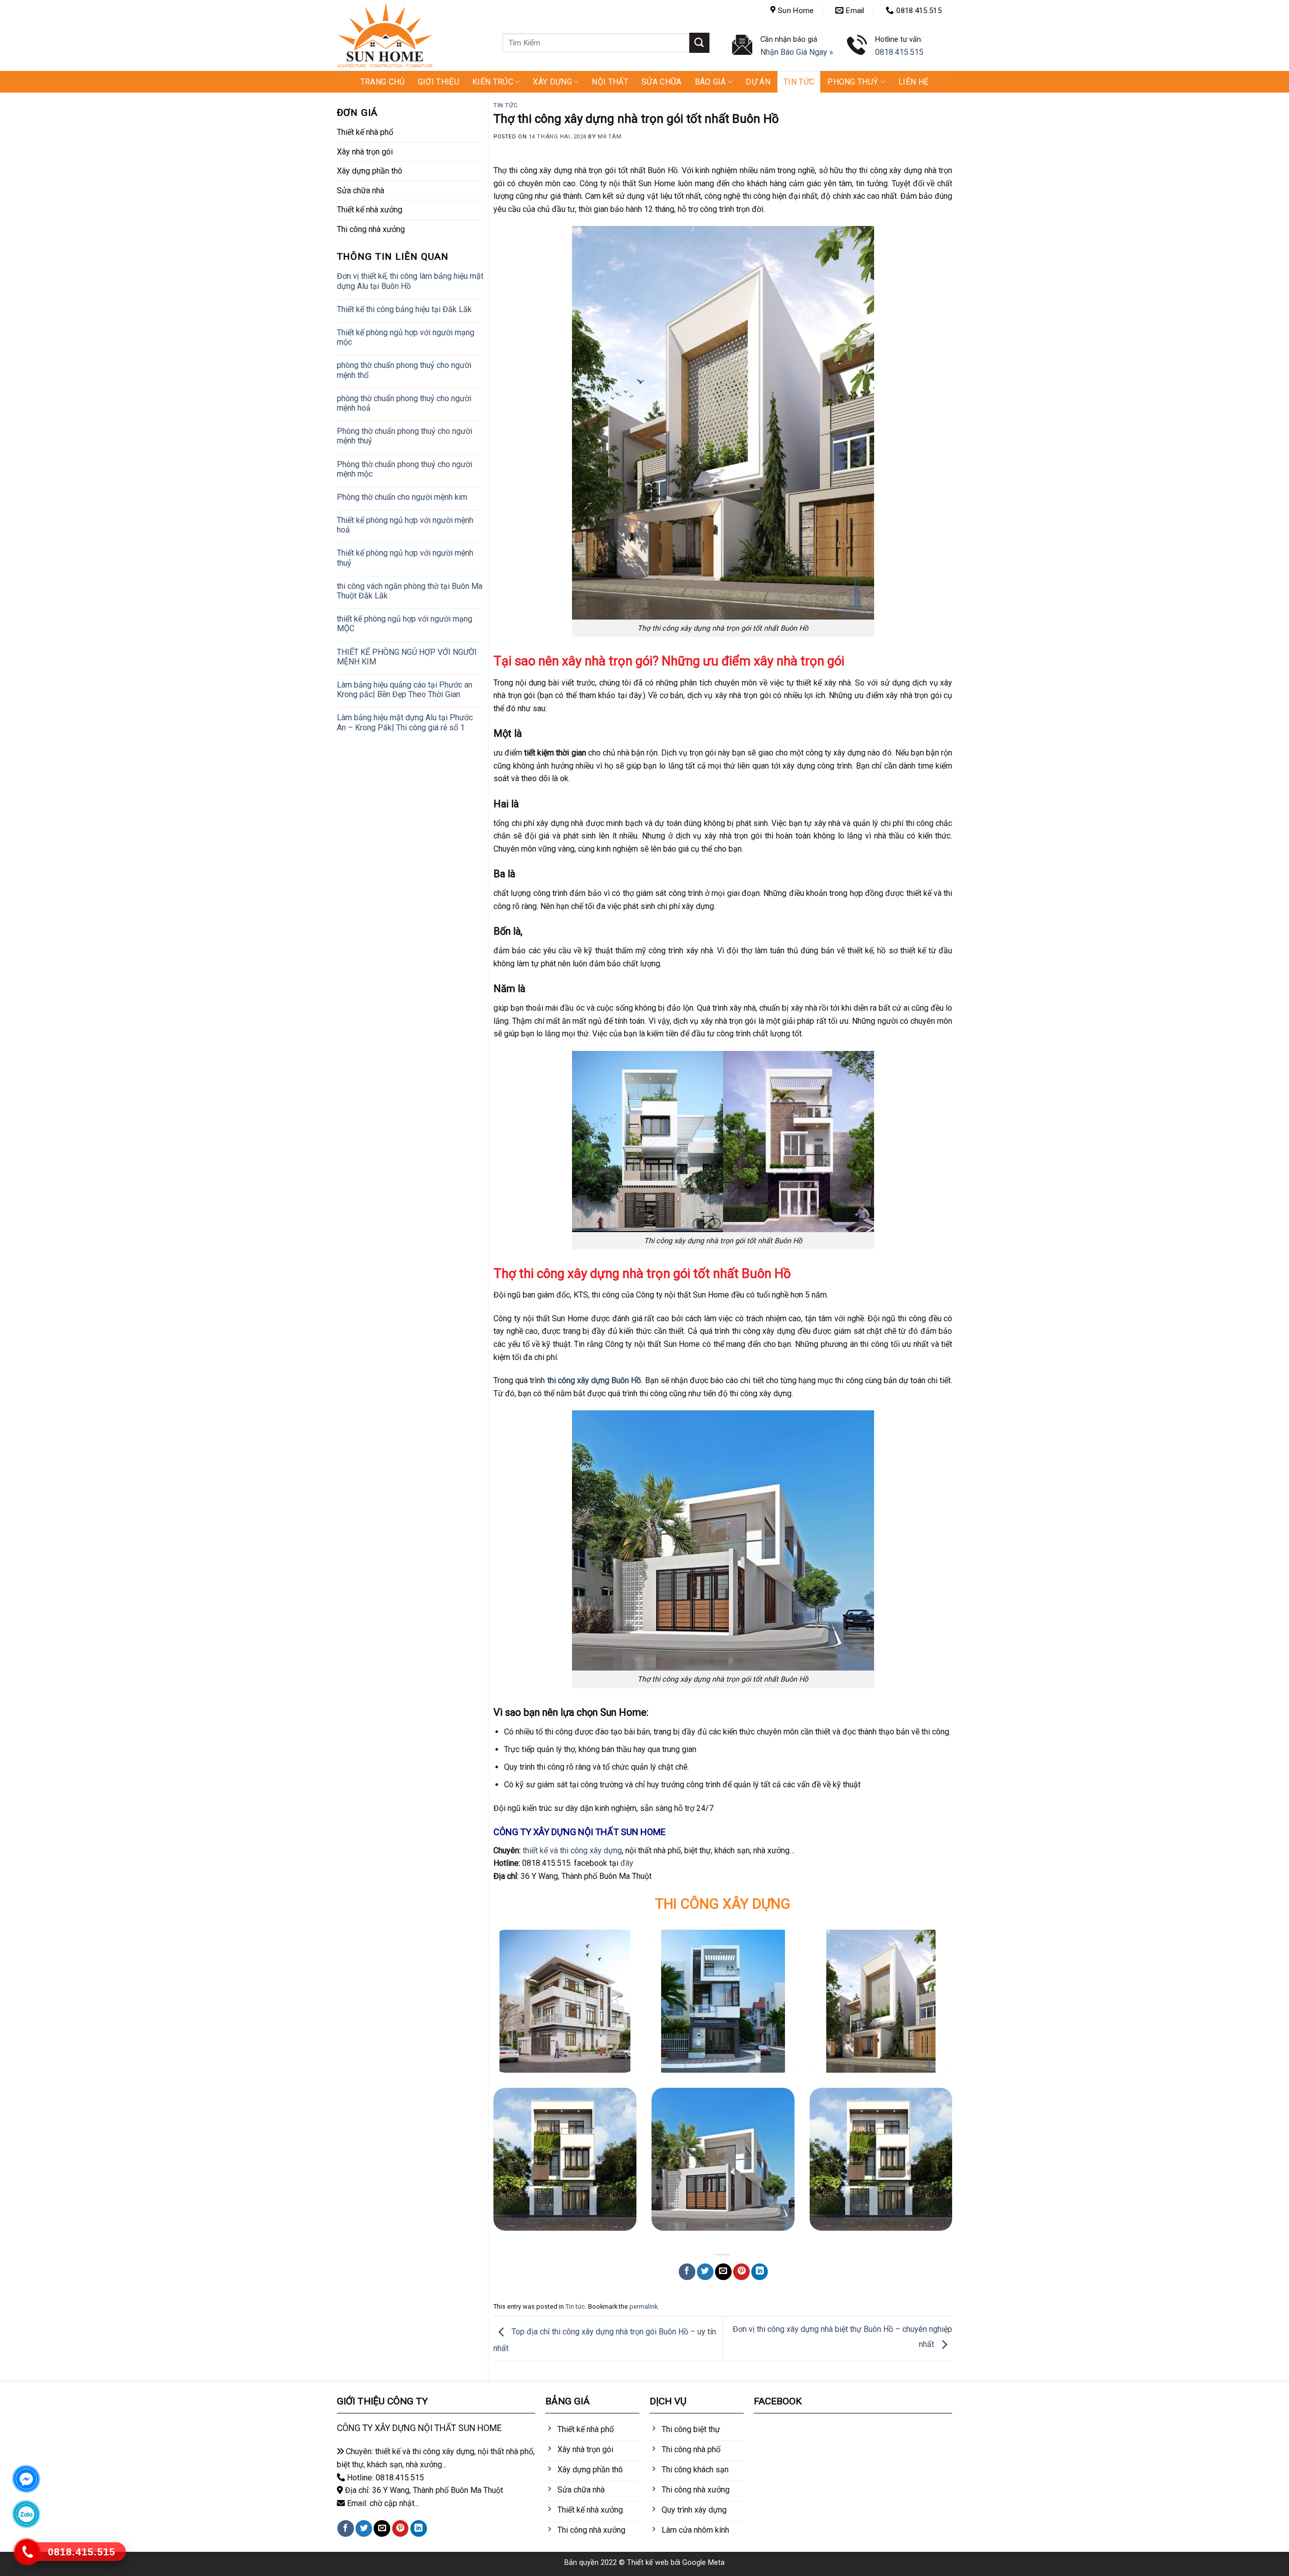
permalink (643, 2306)
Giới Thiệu (439, 82)
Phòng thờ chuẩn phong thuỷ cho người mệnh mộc (405, 469)
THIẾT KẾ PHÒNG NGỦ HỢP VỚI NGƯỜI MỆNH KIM (407, 657)
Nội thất (610, 82)
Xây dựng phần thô (370, 171)
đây (627, 1863)
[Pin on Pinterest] (741, 2272)
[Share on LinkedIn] (760, 2272)
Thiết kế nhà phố (365, 132)
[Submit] (699, 43)
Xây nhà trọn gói (365, 152)
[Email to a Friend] (723, 2272)
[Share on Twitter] (705, 2272)
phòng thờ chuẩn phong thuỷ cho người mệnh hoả (404, 403)
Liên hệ (913, 82)
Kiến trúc (493, 82)
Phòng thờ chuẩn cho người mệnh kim (402, 497)
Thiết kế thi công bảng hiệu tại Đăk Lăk (404, 309)
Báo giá (710, 82)
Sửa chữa (662, 82)
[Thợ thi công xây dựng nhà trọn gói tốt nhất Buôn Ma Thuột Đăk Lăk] (881, 2001)
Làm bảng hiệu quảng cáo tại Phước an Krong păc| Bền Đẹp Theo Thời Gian (405, 690)
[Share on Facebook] (687, 2272)
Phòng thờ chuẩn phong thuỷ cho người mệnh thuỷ (405, 436)
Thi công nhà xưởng (371, 229)
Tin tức (799, 82)
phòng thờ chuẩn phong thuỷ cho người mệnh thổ (404, 370)
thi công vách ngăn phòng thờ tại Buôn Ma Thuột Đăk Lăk (410, 591)
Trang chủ (383, 82)
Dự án (758, 82)
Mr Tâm (610, 137)
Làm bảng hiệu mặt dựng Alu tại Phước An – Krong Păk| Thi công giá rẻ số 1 (405, 722)
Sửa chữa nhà (361, 191)
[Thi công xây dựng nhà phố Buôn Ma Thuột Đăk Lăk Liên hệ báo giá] (723, 2001)
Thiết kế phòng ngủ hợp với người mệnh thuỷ (405, 558)
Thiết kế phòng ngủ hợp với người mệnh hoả (405, 525)
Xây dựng (552, 82)
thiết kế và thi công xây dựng (572, 1850)
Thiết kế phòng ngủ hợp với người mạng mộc (406, 337)
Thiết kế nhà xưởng (370, 210)
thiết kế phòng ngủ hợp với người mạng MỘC (405, 624)
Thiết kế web (648, 2563)
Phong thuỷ (853, 82)
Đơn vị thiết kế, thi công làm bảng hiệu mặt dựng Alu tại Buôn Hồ (410, 281)
